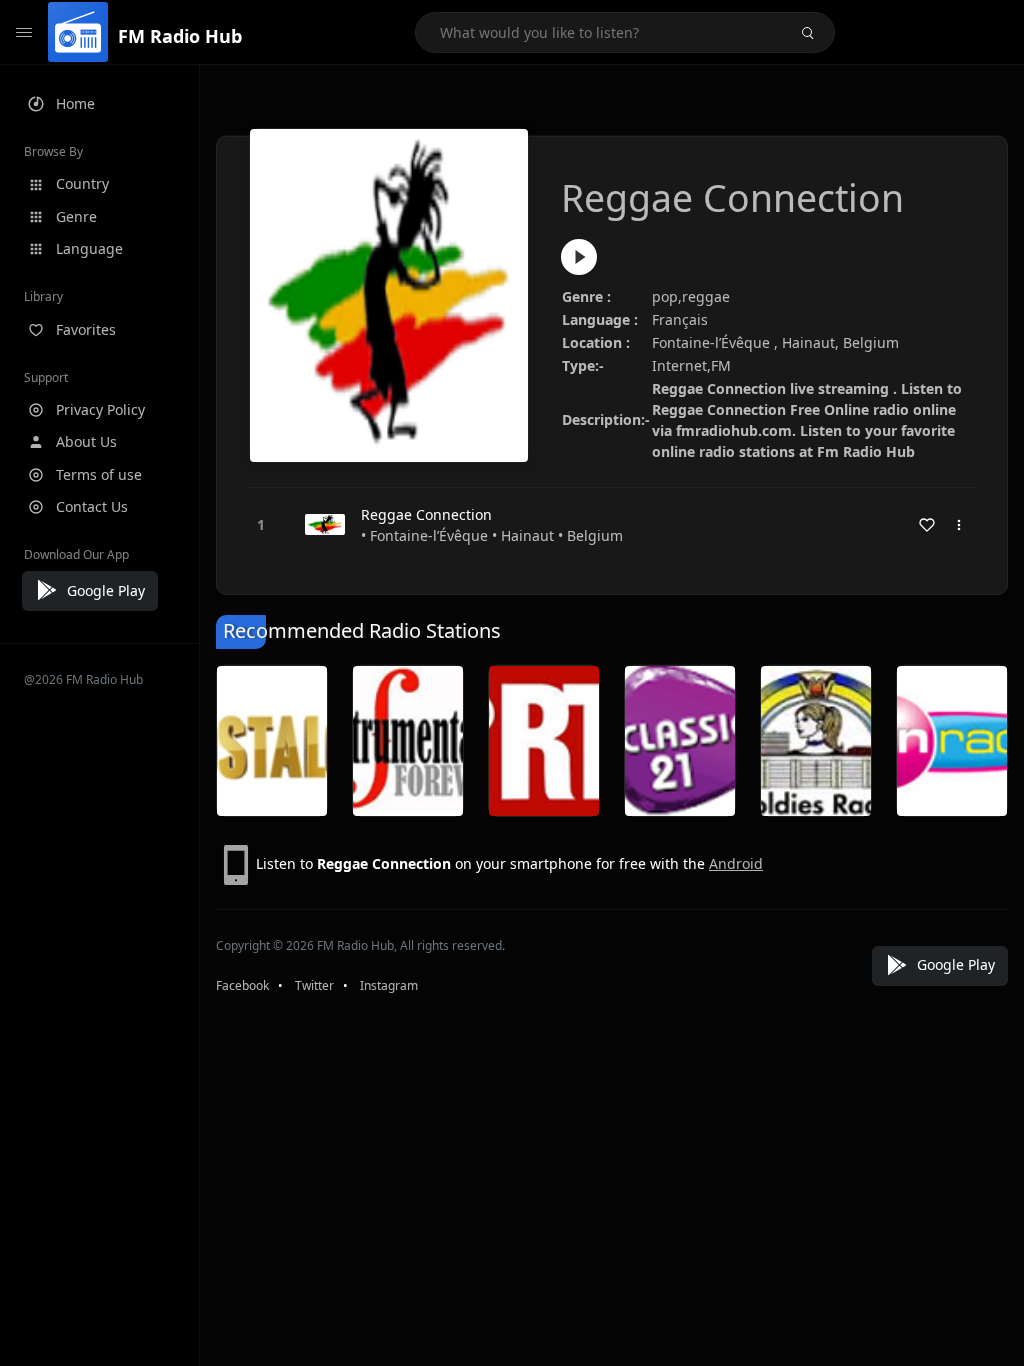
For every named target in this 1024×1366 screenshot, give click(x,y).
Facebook (242, 985)
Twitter (314, 985)
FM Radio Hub (180, 36)
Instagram (389, 985)
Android (736, 863)
